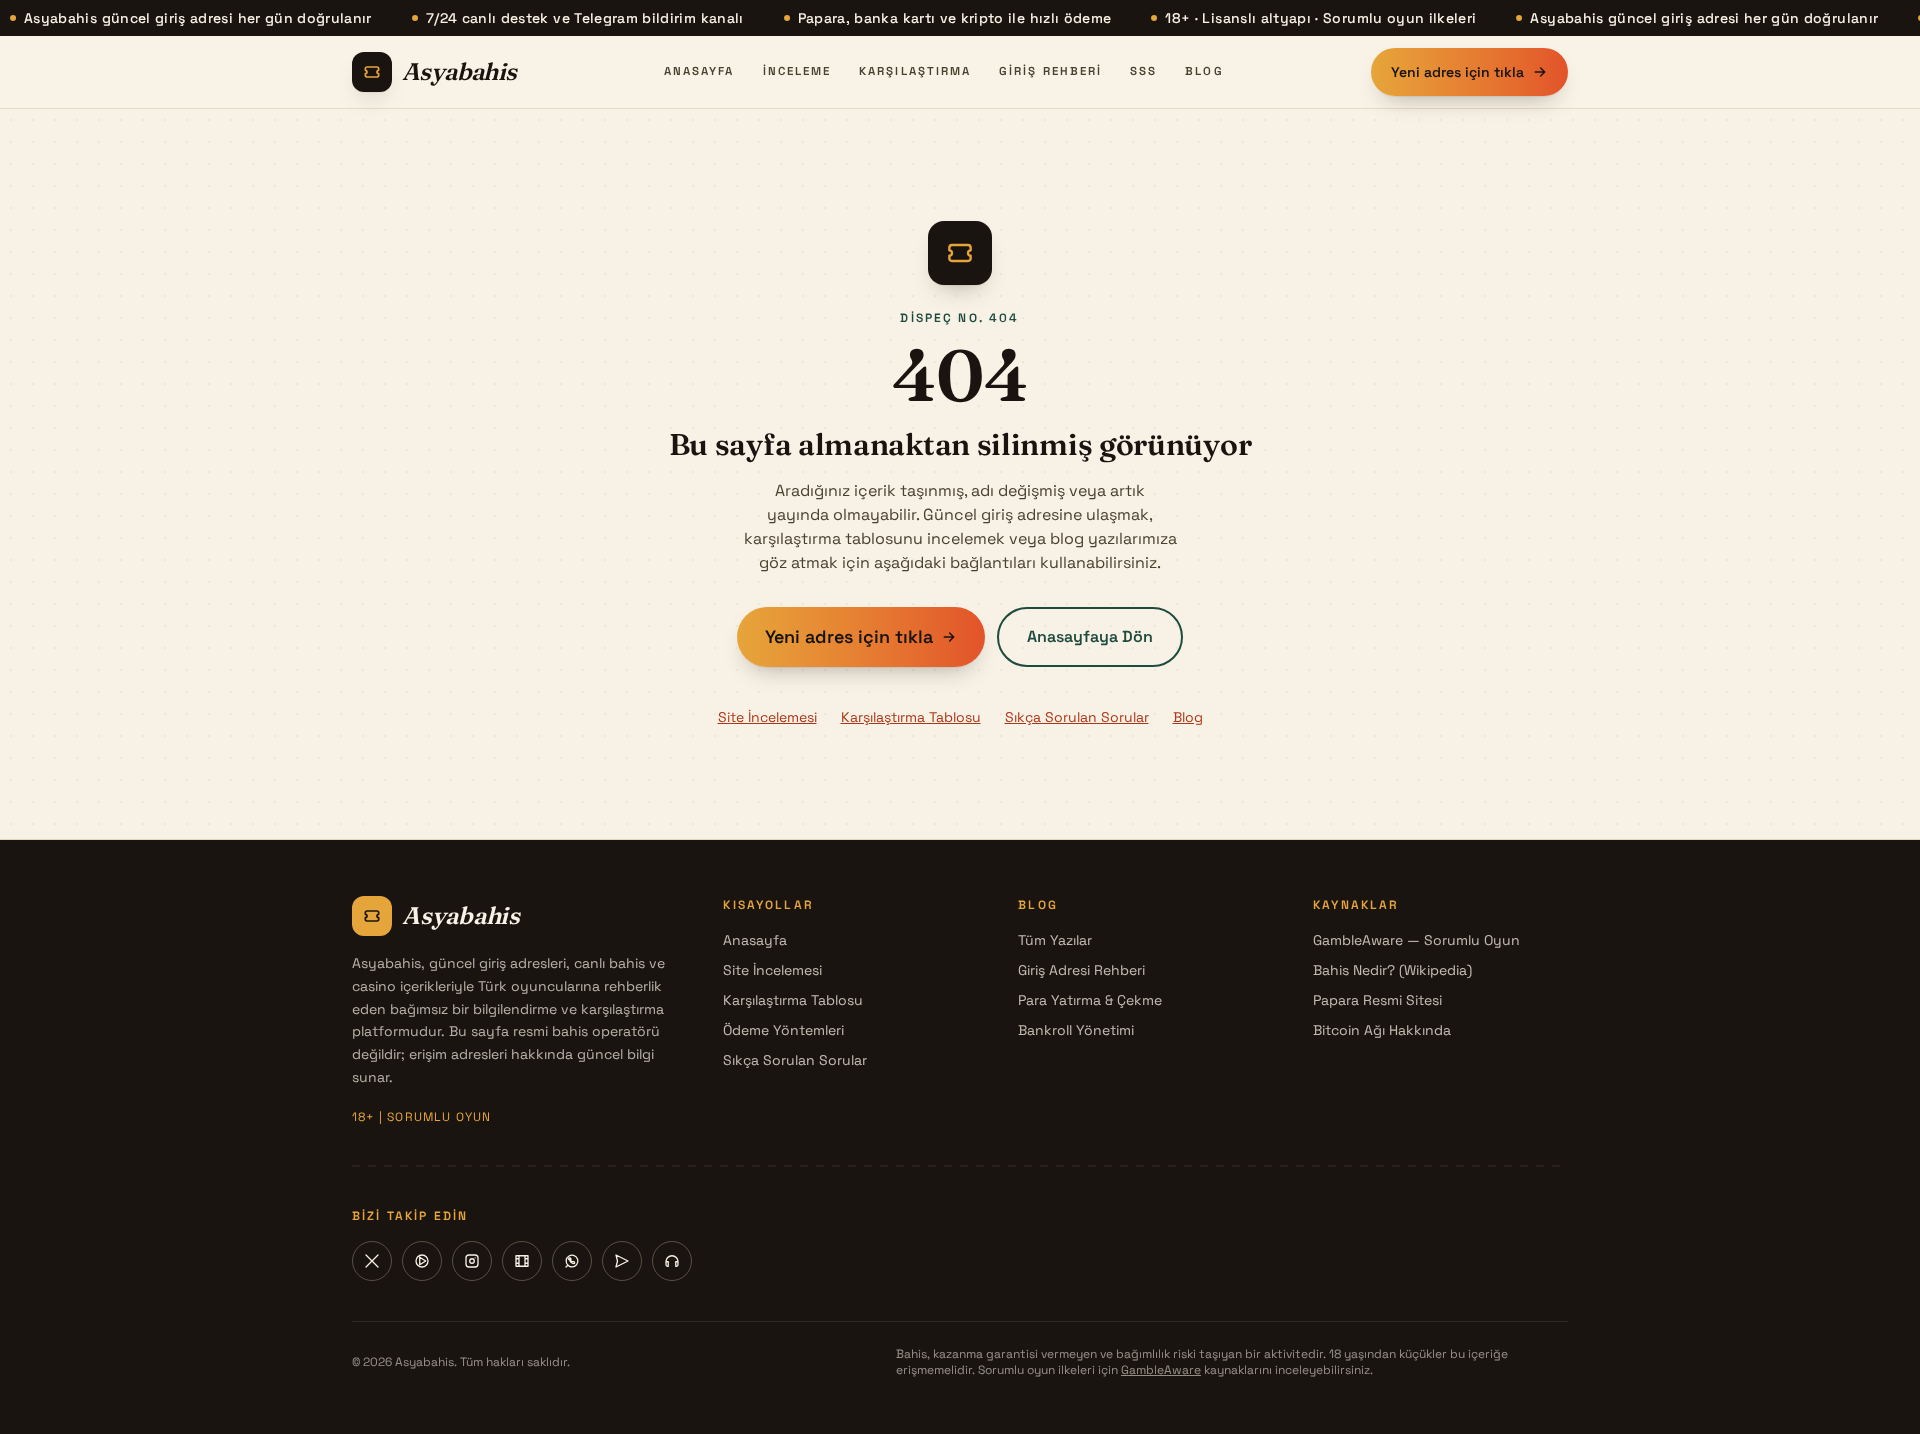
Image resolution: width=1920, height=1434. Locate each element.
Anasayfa (699, 71)
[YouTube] (422, 1261)
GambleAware (1161, 1370)
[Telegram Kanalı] (622, 1261)
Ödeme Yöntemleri (783, 1030)
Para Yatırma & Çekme (1090, 1000)
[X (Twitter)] (372, 1261)
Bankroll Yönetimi (1076, 1030)
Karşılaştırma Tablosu (911, 717)
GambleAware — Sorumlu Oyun (1416, 940)
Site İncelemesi (767, 717)
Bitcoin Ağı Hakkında (1382, 1030)
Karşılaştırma (915, 71)
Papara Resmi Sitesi (1377, 1000)
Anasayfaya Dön (1090, 636)
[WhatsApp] (572, 1261)
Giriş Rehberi (1050, 71)
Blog (1204, 71)
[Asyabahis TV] (522, 1261)
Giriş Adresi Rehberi (1081, 970)
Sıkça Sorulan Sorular (1077, 717)
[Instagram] (472, 1261)
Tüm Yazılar (1055, 940)
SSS (1143, 71)
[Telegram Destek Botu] (672, 1261)
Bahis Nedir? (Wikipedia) (1392, 970)
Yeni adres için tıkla (1457, 72)
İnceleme (797, 71)
